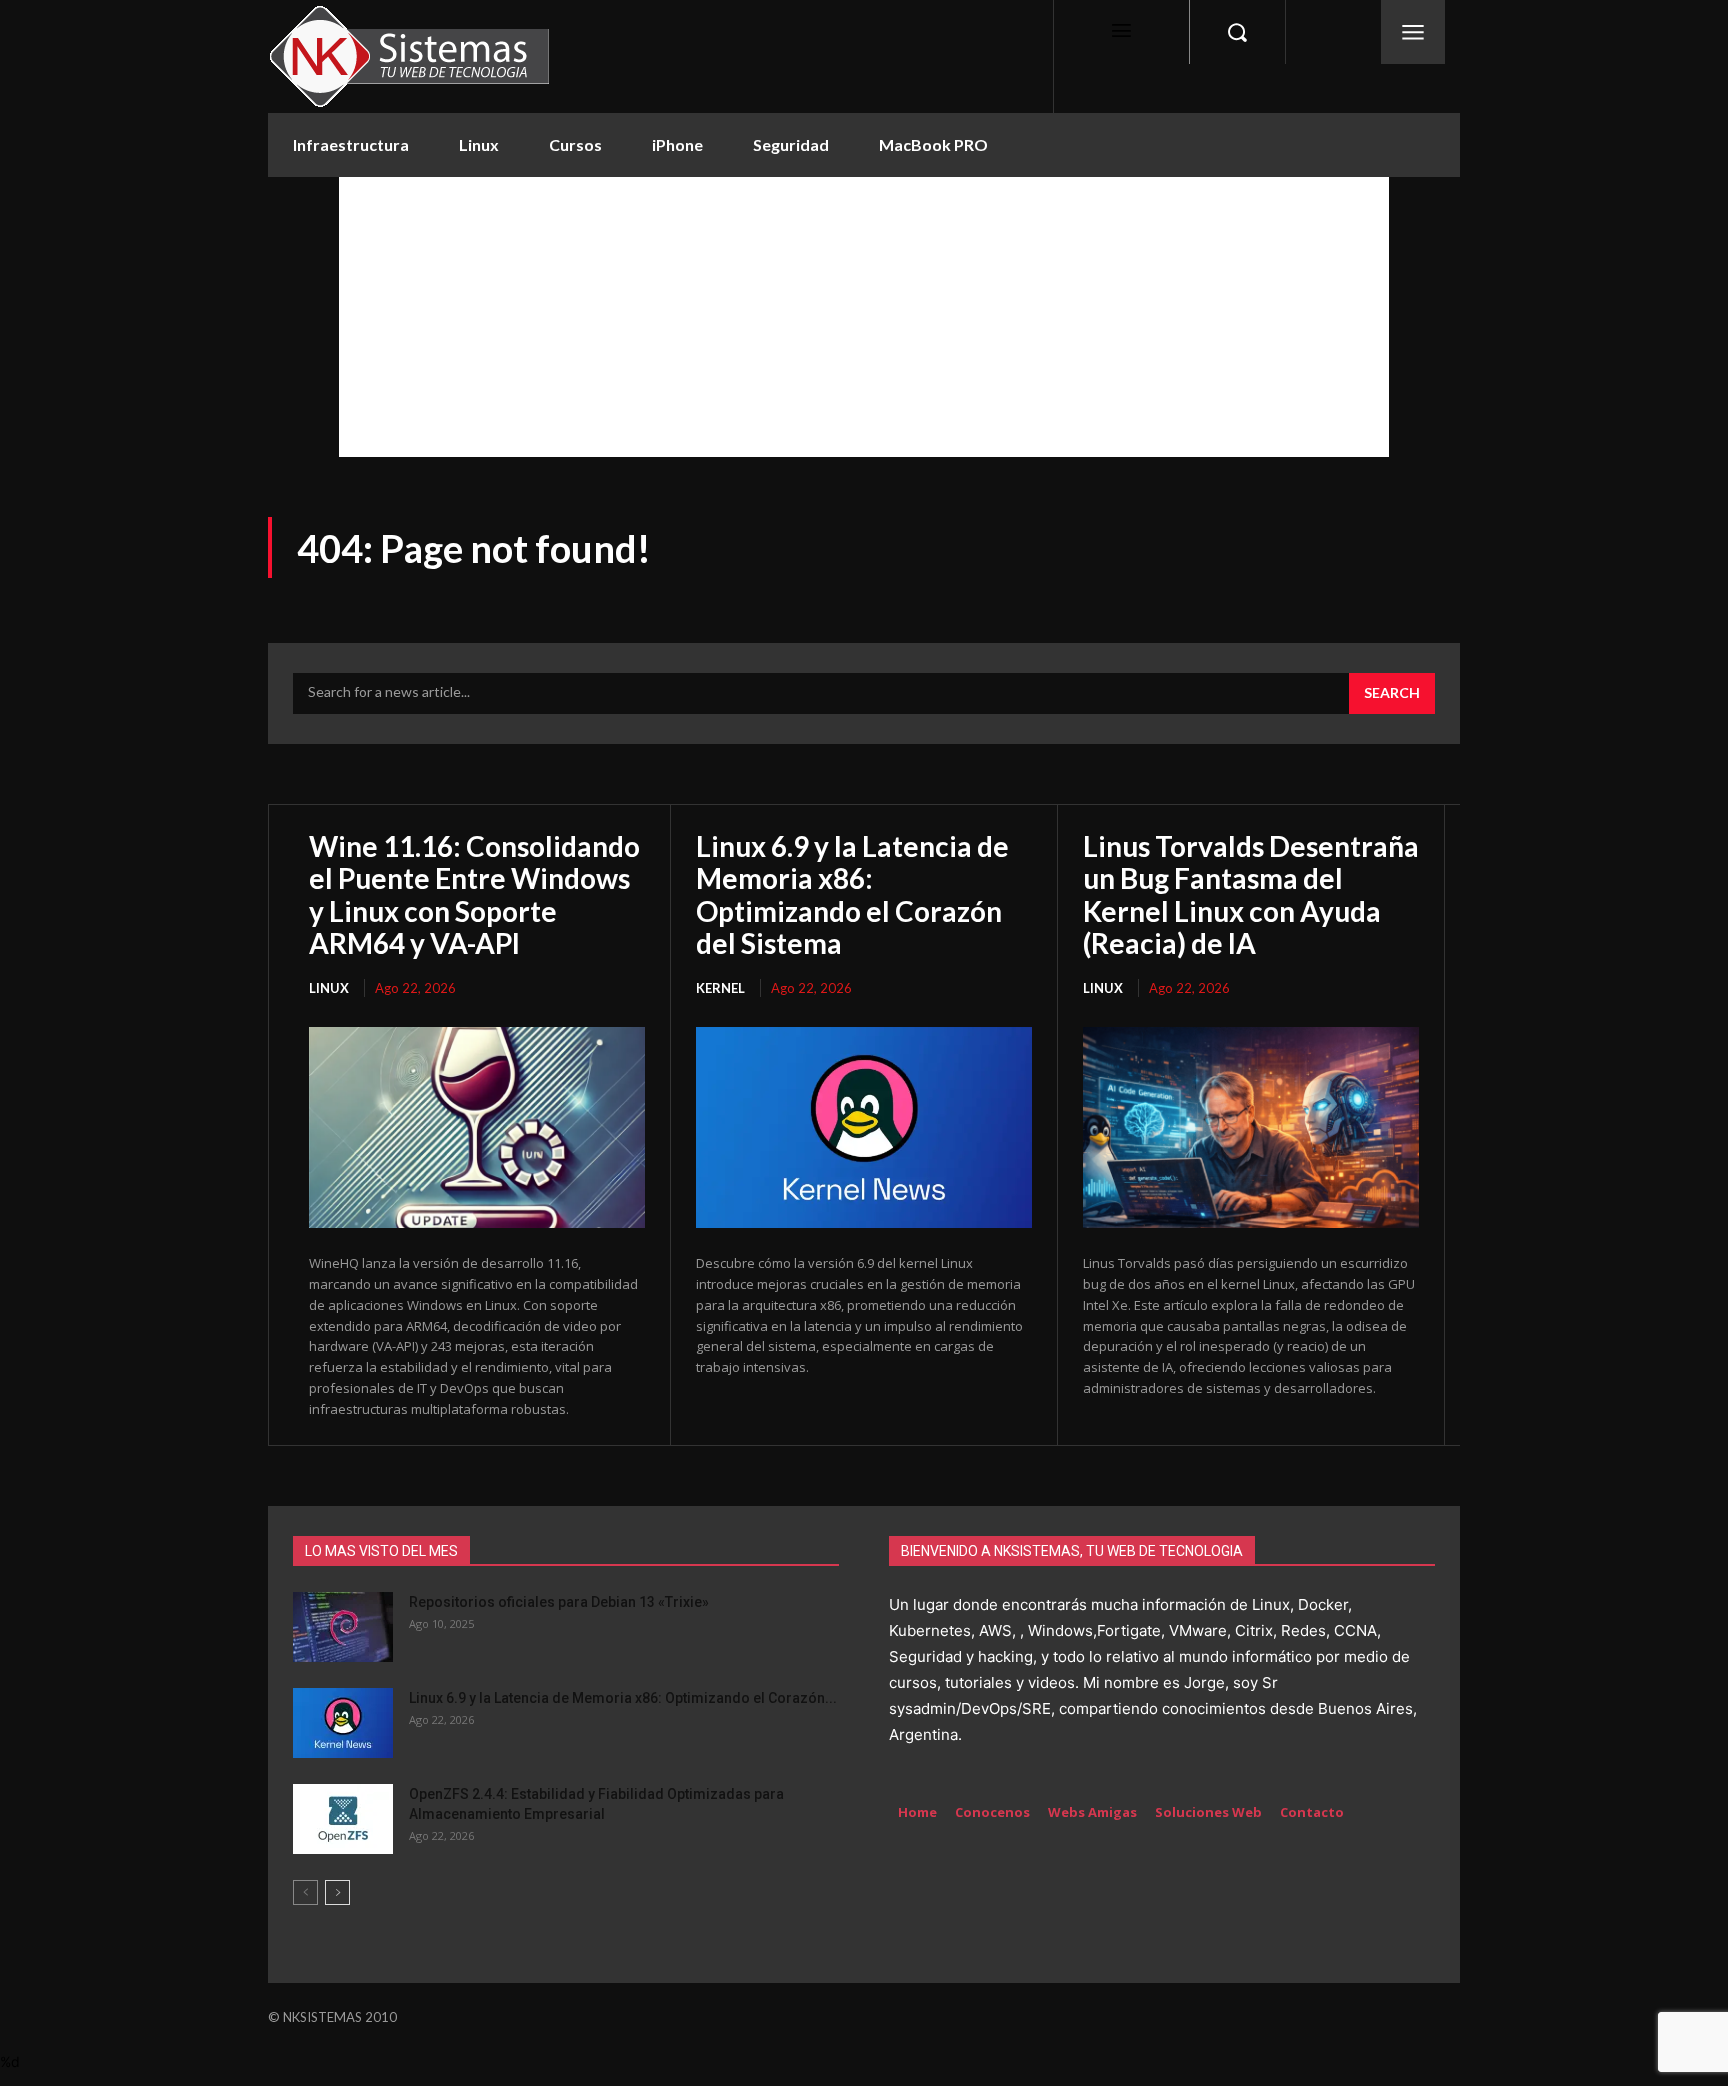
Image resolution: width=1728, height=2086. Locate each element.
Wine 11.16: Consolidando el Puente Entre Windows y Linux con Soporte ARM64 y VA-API (474, 894)
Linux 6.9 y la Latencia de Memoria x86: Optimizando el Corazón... (623, 1698)
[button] (1237, 32)
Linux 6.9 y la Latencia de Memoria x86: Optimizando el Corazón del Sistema (852, 894)
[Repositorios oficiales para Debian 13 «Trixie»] (343, 1627)
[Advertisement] (864, 317)
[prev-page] (305, 1892)
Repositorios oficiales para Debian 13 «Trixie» (559, 1602)
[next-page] (337, 1892)
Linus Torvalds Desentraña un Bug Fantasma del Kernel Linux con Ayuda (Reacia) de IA (1251, 894)
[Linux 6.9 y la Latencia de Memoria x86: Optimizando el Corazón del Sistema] (864, 1128)
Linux (329, 988)
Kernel (720, 988)
